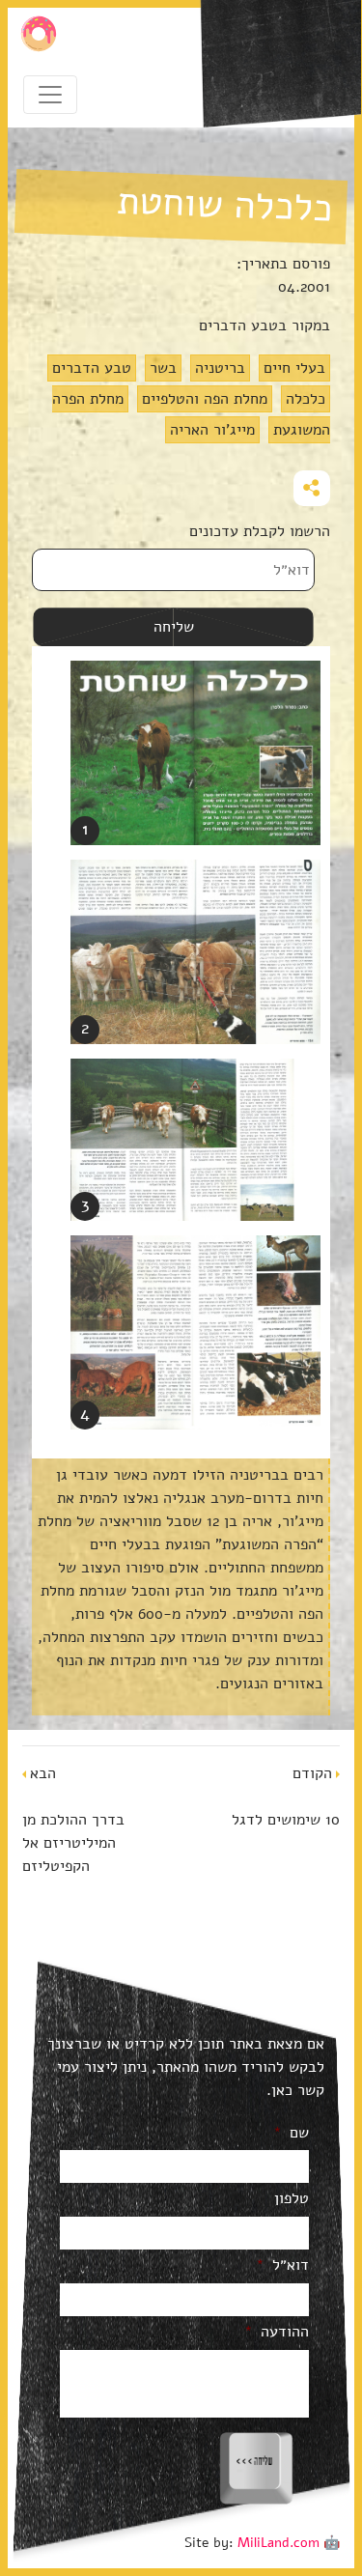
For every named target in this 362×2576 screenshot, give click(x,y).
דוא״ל (282, 2265)
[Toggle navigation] (50, 95)
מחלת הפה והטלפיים (205, 399)
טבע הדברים (92, 368)
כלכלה (306, 399)
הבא (43, 1773)
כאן (282, 2090)
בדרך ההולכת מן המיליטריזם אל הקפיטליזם (73, 1843)
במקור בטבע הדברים (265, 326)
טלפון (292, 2199)
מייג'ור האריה (212, 430)
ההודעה (277, 2332)
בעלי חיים (294, 368)
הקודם (312, 1773)
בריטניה (220, 368)
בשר (163, 368)
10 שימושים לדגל (286, 1820)
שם (291, 2133)
